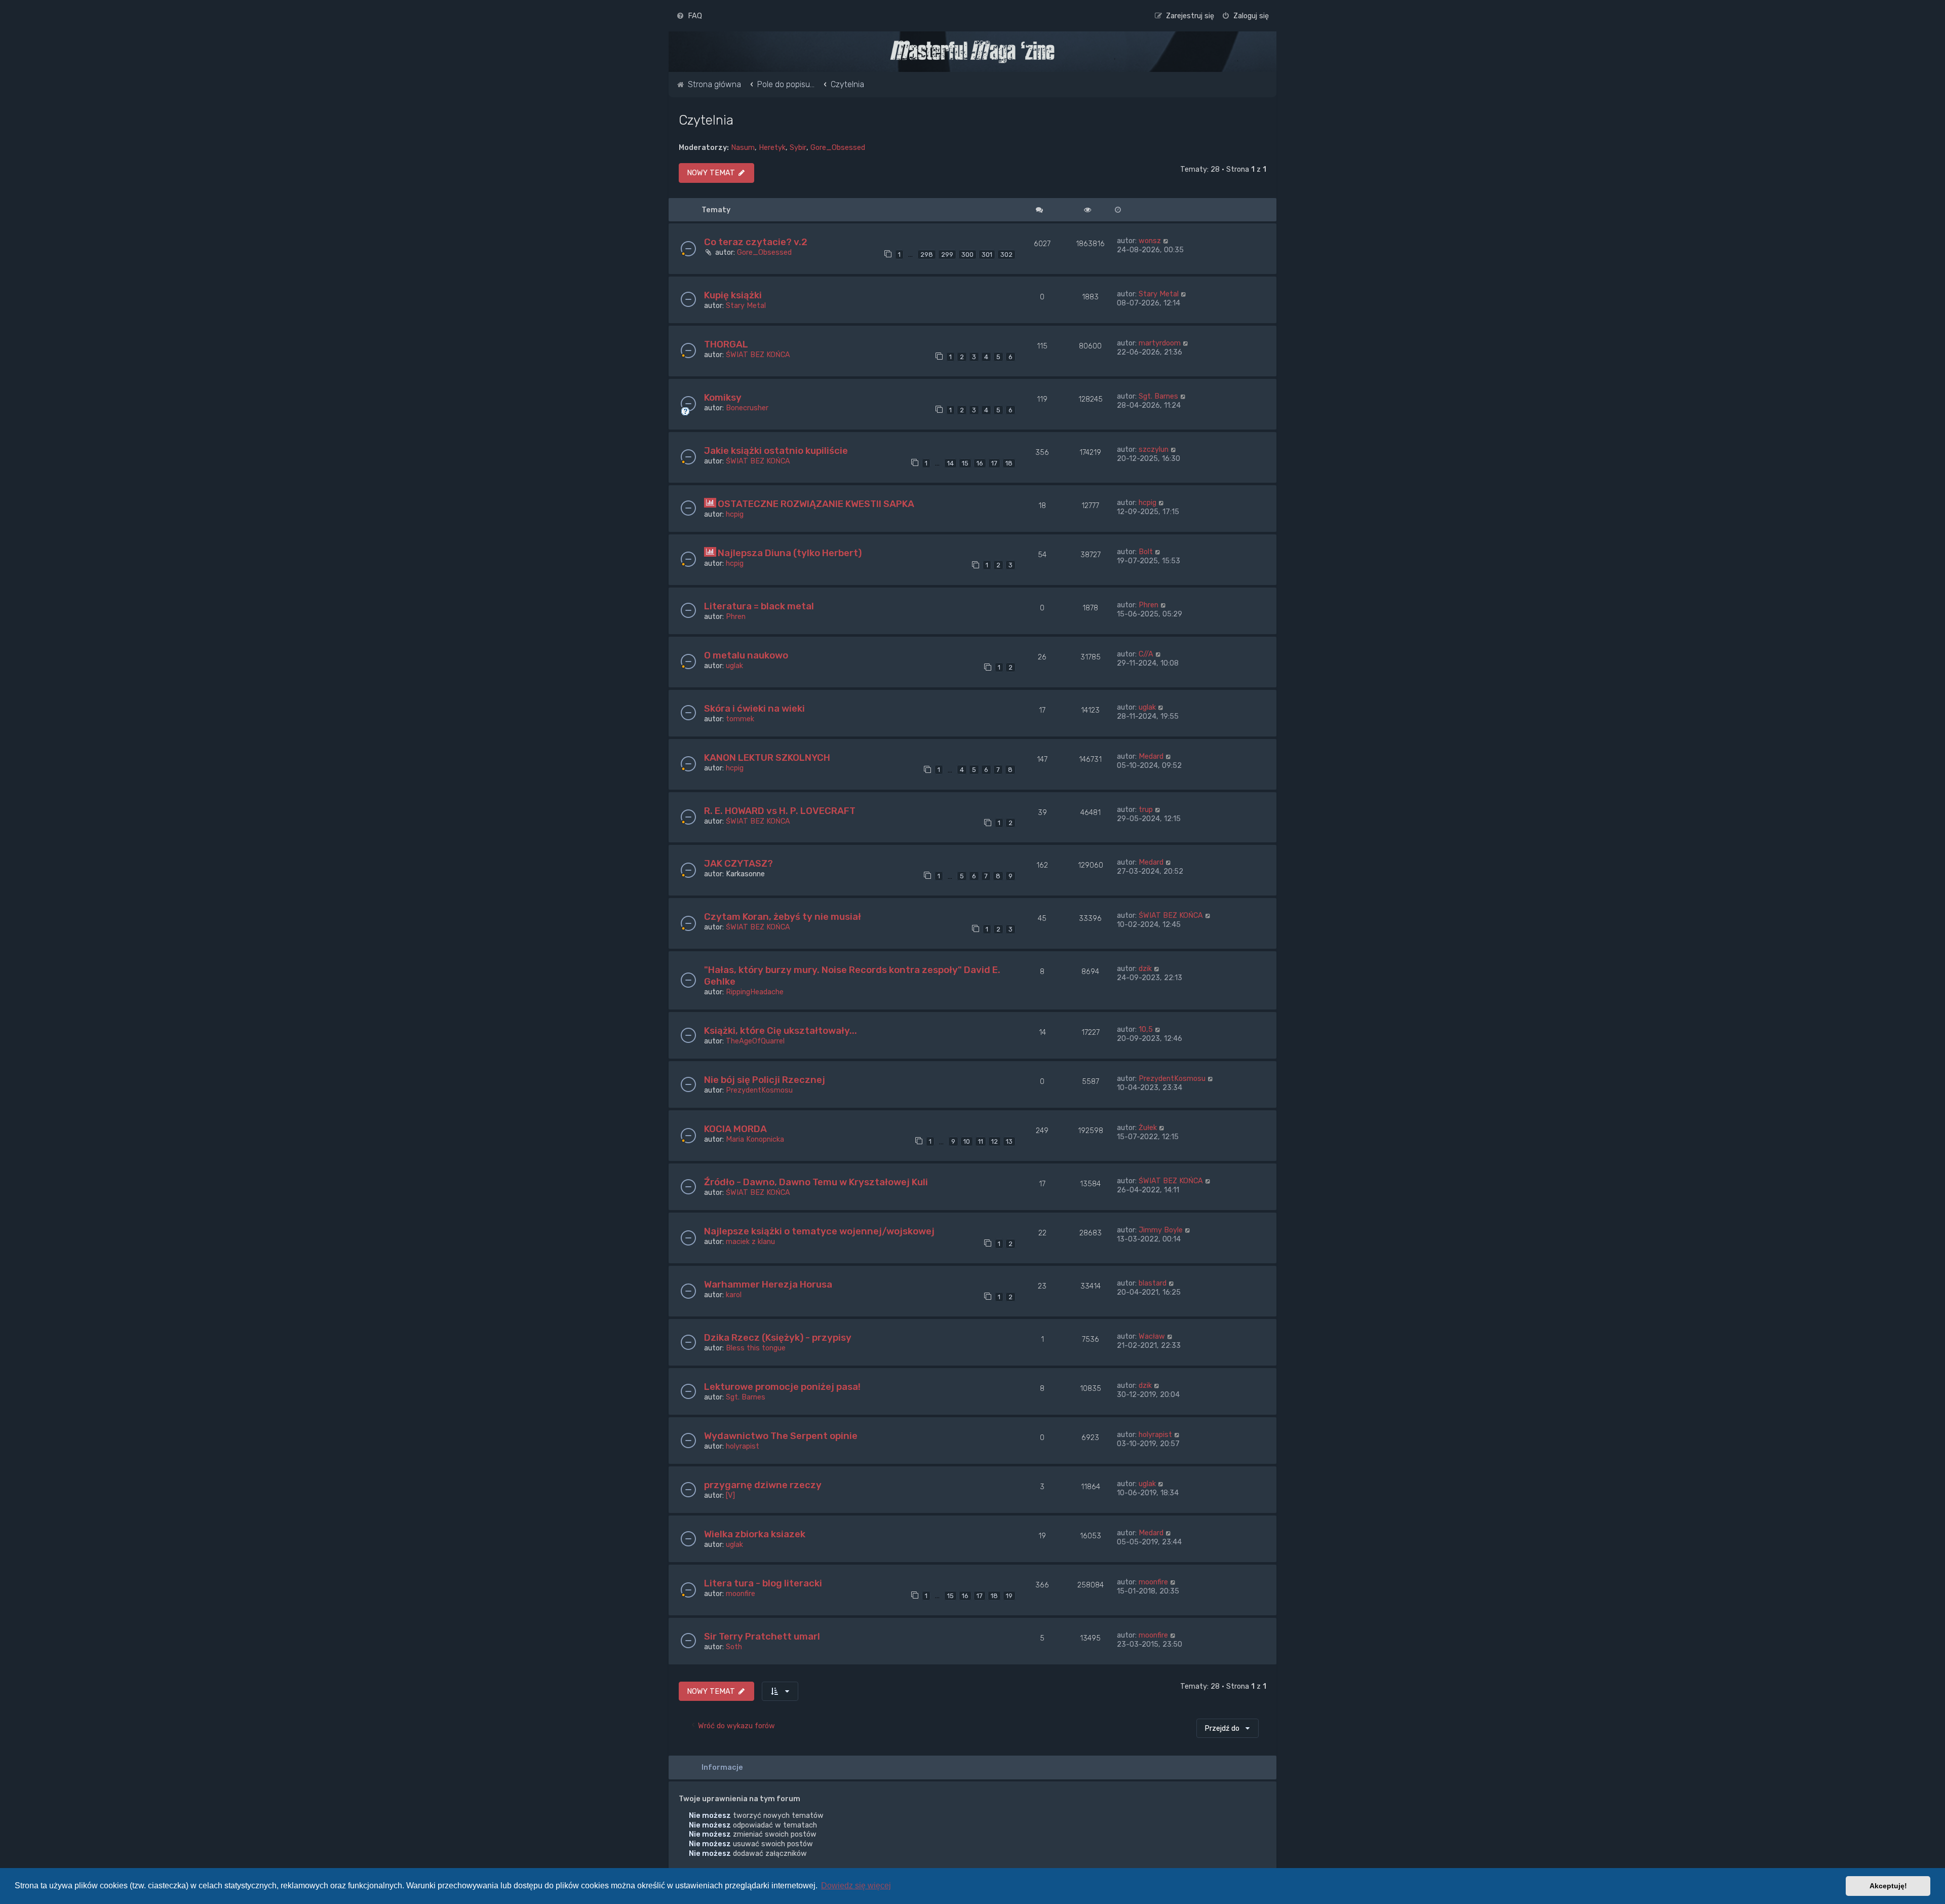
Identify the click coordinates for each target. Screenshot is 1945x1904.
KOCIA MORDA (735, 1129)
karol (734, 1295)
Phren (736, 616)
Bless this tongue (756, 1348)
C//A (1146, 654)
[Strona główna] (972, 52)
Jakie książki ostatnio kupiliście (776, 451)
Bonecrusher (747, 408)
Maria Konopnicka (755, 1139)
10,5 (1146, 1029)
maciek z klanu (750, 1241)
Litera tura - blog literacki (763, 1583)
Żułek (1148, 1128)
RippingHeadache (755, 992)
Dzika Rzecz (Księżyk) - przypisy (778, 1337)
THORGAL (726, 344)
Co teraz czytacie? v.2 (756, 242)
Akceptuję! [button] (1888, 1886)
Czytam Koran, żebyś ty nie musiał (783, 917)
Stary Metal (746, 305)
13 (1009, 1141)
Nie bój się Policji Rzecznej (765, 1080)
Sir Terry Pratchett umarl (762, 1636)
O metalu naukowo (746, 655)
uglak (734, 666)
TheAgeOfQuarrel (755, 1041)
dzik (1145, 968)
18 (1009, 463)
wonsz (1150, 241)
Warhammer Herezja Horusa (768, 1284)
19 (1009, 1596)
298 (927, 255)
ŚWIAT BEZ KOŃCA (758, 355)
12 (995, 1141)
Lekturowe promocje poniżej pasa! (782, 1387)
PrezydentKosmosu (759, 1090)
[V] (730, 1495)
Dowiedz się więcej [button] (856, 1886)
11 (981, 1141)
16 (980, 463)
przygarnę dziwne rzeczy (763, 1485)
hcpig (735, 514)
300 (967, 255)
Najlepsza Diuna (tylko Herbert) (790, 553)
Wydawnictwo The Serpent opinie (781, 1436)
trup (1146, 809)
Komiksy (723, 397)
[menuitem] (689, 16)
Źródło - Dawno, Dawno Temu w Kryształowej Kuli (816, 1182)
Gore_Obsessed (838, 147)
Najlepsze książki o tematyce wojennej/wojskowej (819, 1231)
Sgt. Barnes (1158, 396)
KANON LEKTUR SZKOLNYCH (767, 757)
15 (965, 463)
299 (947, 255)
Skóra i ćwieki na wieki (754, 708)
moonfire (741, 1594)
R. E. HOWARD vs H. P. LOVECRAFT (780, 811)
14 (950, 463)
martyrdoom (1160, 343)
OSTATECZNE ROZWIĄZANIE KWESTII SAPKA (816, 504)
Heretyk (772, 147)
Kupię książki (733, 295)
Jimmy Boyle (1161, 1230)
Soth (734, 1647)
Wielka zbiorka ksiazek (755, 1534)
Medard (1151, 756)
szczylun (1154, 449)
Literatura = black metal (759, 606)
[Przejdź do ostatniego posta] (1166, 241)
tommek (740, 719)
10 (967, 1141)
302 (1006, 255)
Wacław (1152, 1336)
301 (987, 255)
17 (994, 463)
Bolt (1146, 552)
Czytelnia (706, 120)
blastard (1153, 1283)
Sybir (798, 147)
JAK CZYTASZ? (738, 863)
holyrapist (743, 1446)
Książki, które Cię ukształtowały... (781, 1031)
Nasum (743, 147)
